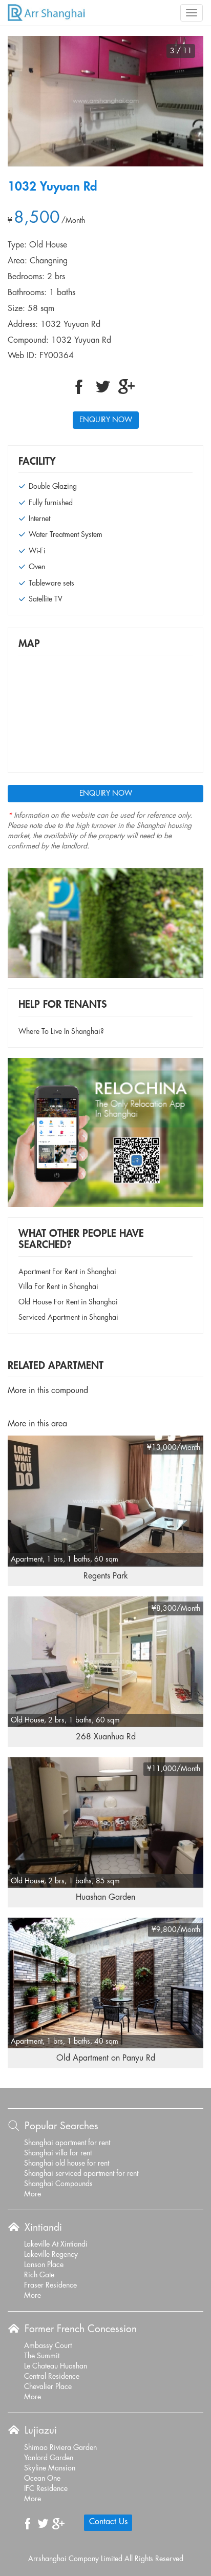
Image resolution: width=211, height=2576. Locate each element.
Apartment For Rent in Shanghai (67, 1272)
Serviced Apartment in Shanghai (68, 1318)
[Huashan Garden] (105, 1822)
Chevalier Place (48, 2387)
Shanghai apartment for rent (67, 2143)
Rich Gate (39, 2275)
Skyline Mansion (50, 2468)
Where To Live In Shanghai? (61, 1032)
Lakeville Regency (51, 2255)
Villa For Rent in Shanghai (58, 1287)
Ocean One (42, 2479)
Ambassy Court (48, 2346)
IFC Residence (46, 2489)
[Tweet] (103, 387)
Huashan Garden (105, 1897)
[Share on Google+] (126, 387)
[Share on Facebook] (79, 387)
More (33, 2194)
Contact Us (108, 2522)
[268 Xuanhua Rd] (105, 1661)
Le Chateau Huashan (56, 2366)
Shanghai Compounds (58, 2184)
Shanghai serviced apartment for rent (81, 2174)
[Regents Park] (105, 1501)
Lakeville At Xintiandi (56, 2245)
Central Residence (52, 2377)
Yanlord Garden (49, 2458)
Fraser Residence (50, 2286)
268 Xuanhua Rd (106, 1737)
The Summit (42, 2356)
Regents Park (106, 1576)
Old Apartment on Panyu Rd (106, 2058)
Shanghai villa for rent (58, 2153)
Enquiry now (106, 420)
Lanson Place (44, 2265)
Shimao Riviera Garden (60, 2448)
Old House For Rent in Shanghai (68, 1302)
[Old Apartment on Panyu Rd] (105, 1983)
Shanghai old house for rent (67, 2164)
